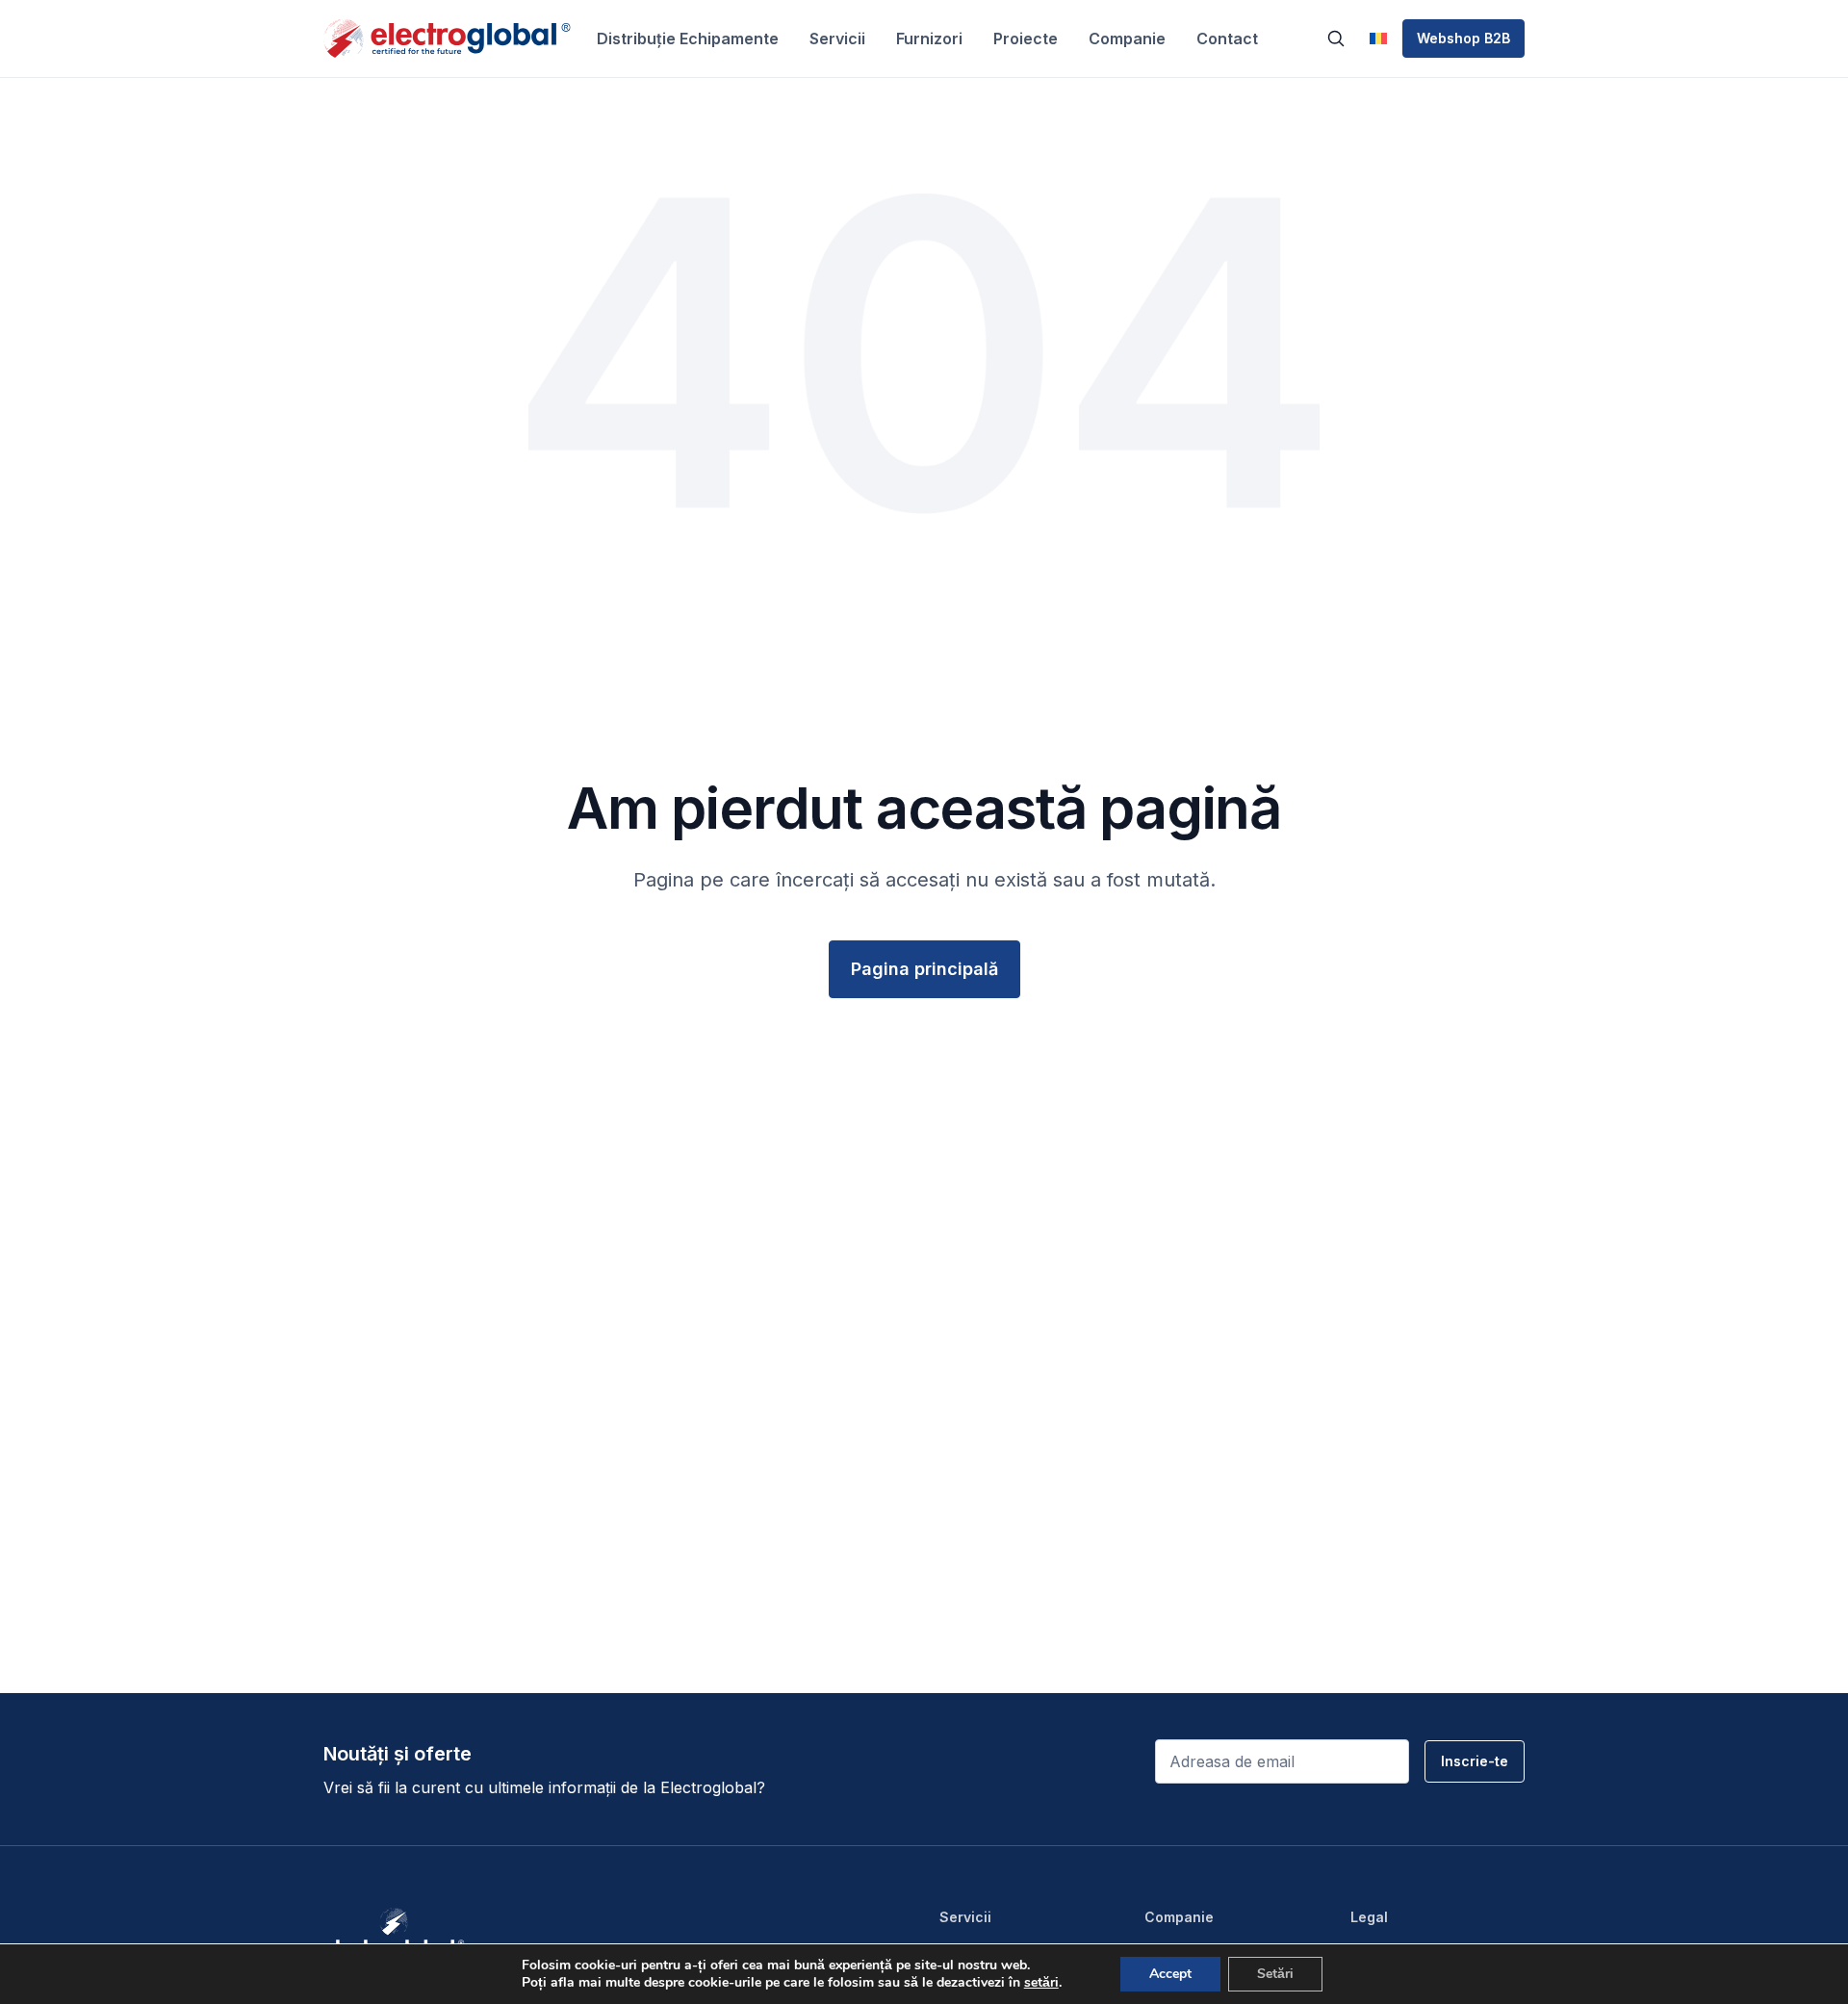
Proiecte (1026, 39)
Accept (1170, 1974)
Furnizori (929, 39)
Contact (1227, 39)
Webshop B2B (1463, 38)
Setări (1275, 1974)
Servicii (837, 39)
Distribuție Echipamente (688, 39)
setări (1041, 1983)
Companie (1127, 39)
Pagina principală (924, 969)
